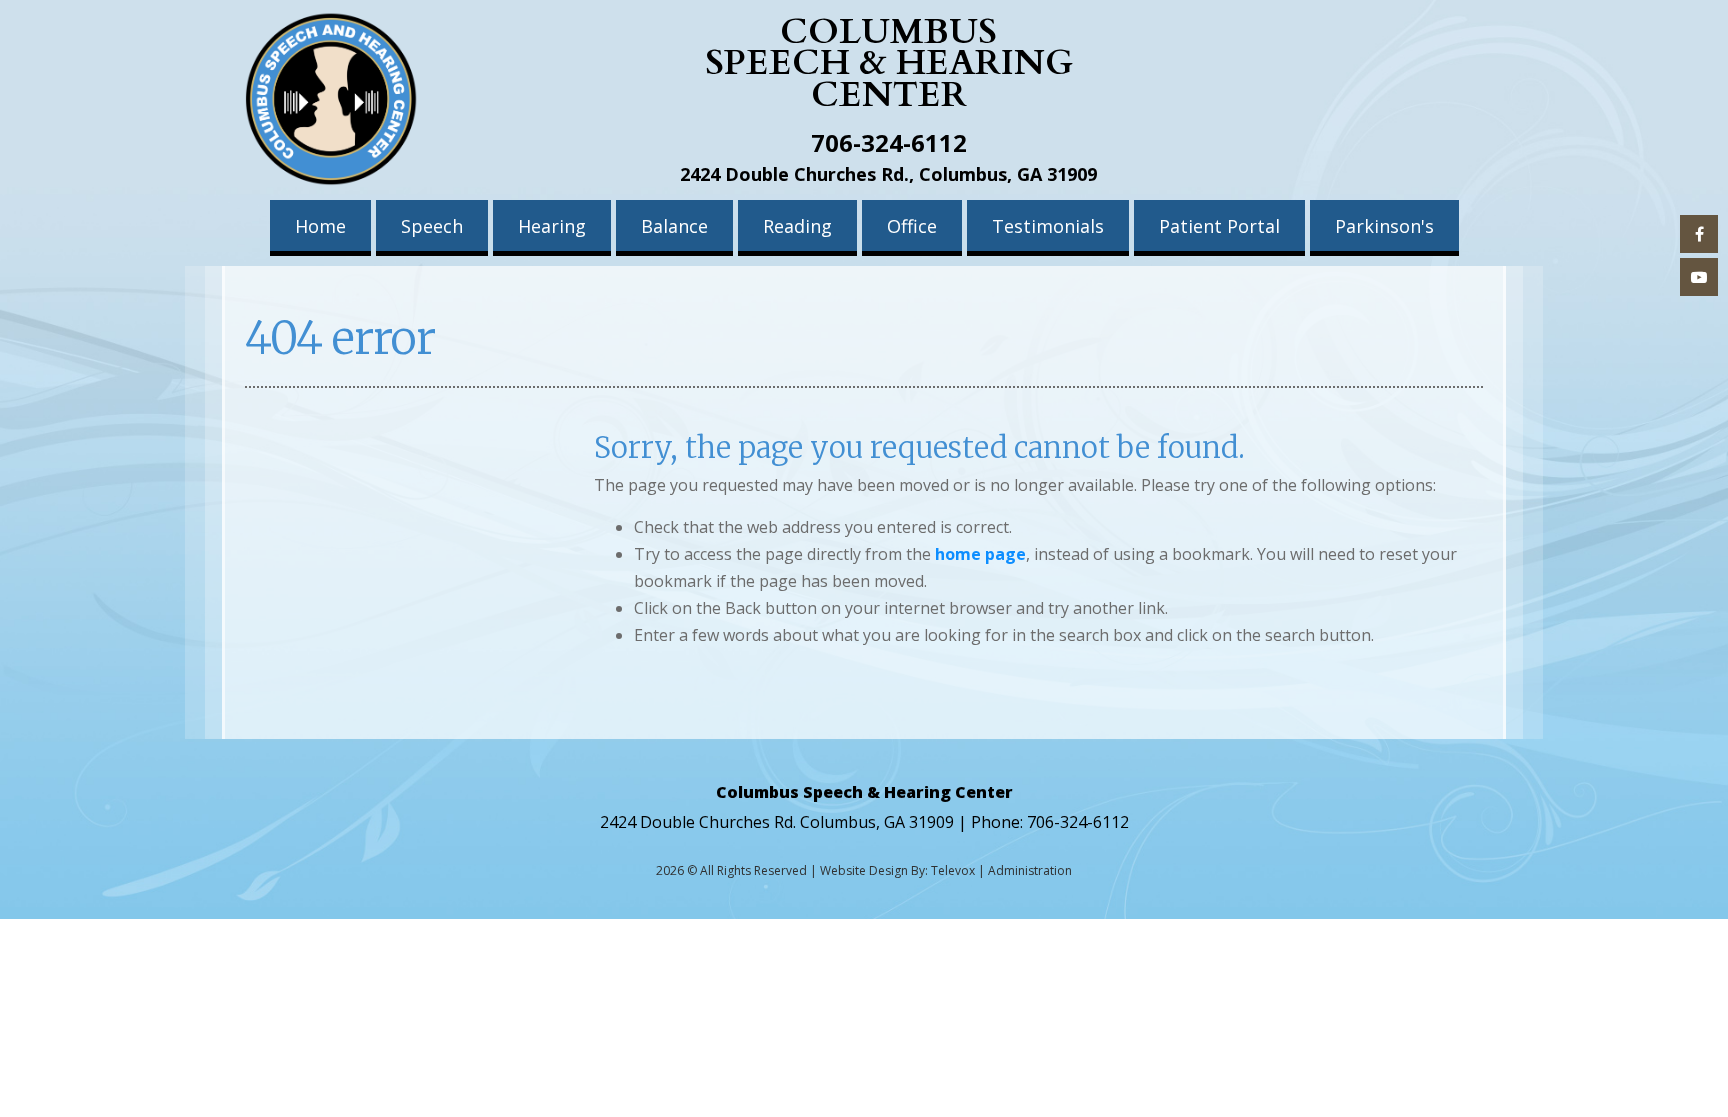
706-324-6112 (889, 142)
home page (980, 554)
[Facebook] (1699, 234)
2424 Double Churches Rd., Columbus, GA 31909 (888, 174)
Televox (953, 870)
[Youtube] (1699, 277)
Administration (1030, 870)
